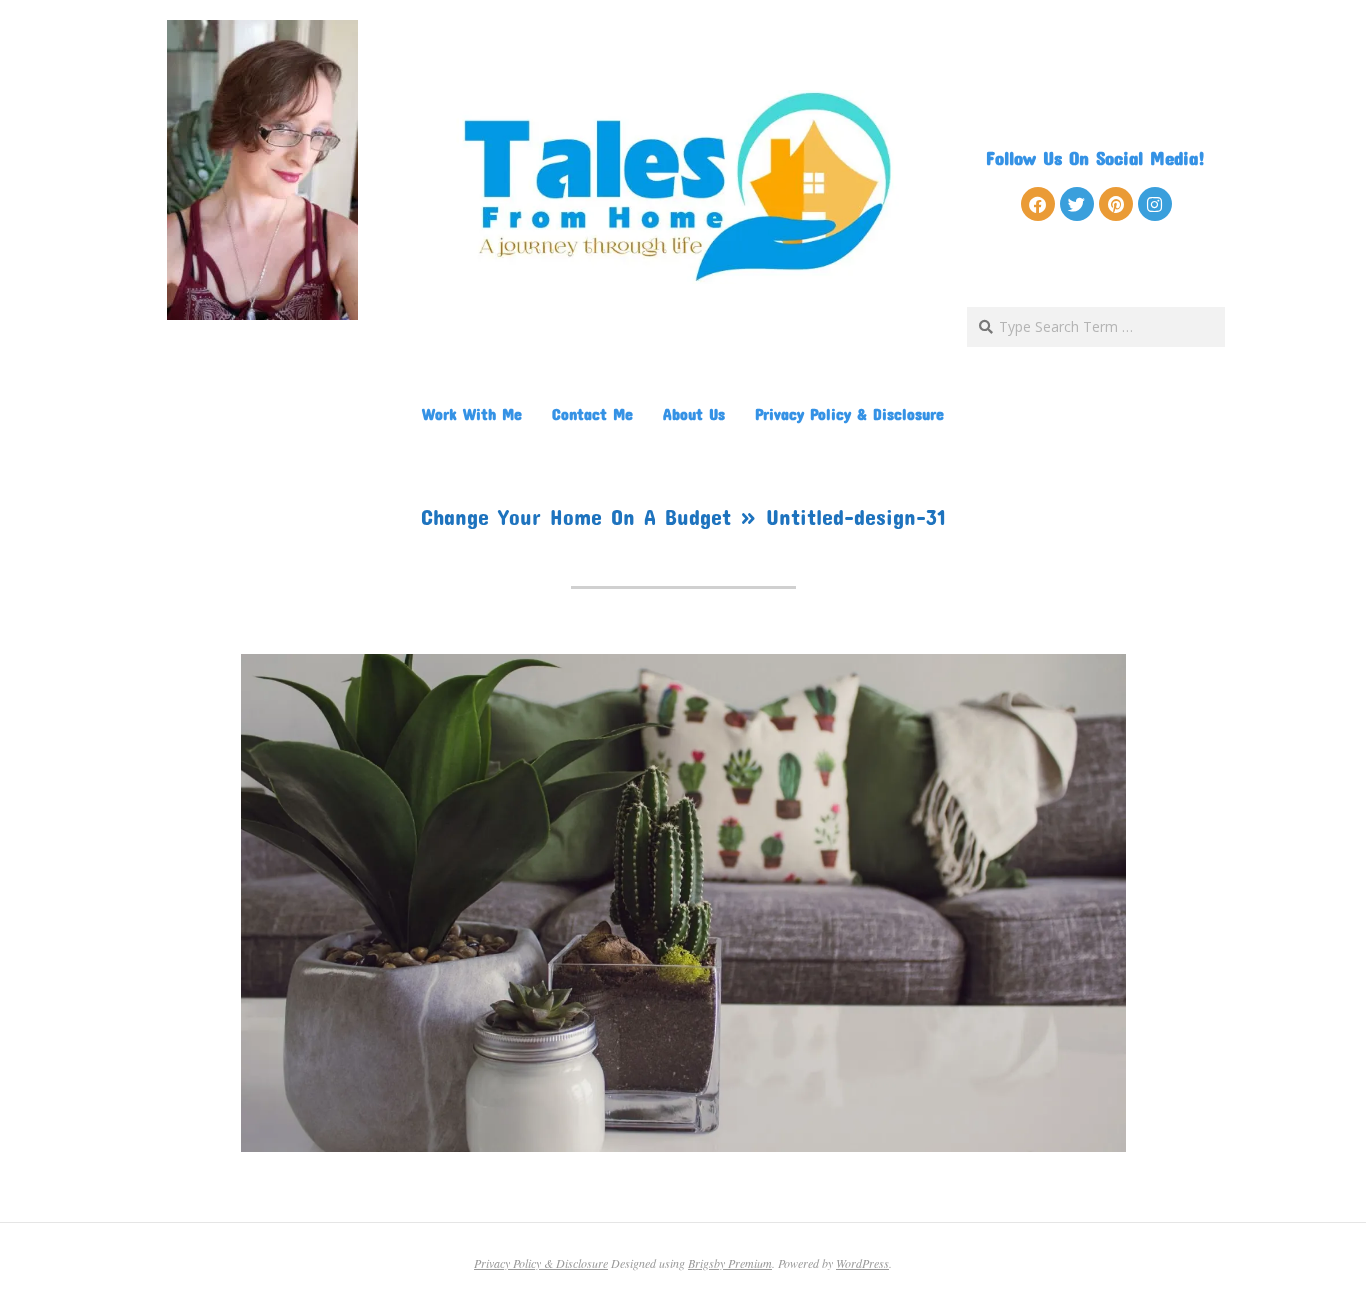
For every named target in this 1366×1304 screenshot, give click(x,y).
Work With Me (472, 413)
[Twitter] (1077, 204)
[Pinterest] (1116, 204)
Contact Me (592, 413)
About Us (694, 413)
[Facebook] (1038, 204)
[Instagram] (1155, 204)
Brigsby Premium (730, 1263)
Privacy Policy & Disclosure (849, 413)
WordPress (862, 1263)
